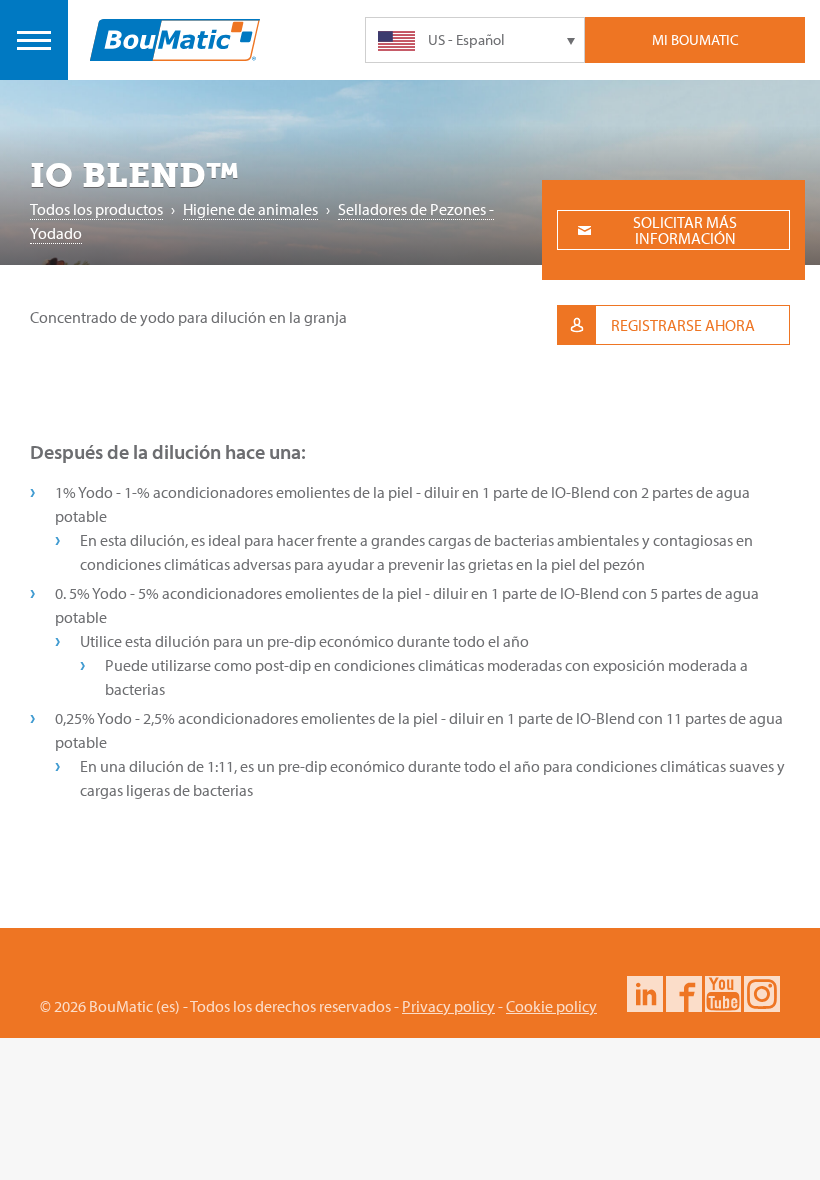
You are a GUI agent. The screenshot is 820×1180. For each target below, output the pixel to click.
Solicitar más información (685, 230)
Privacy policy (448, 1006)
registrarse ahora (683, 325)
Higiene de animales (250, 209)
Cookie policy (551, 1006)
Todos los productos (96, 209)
